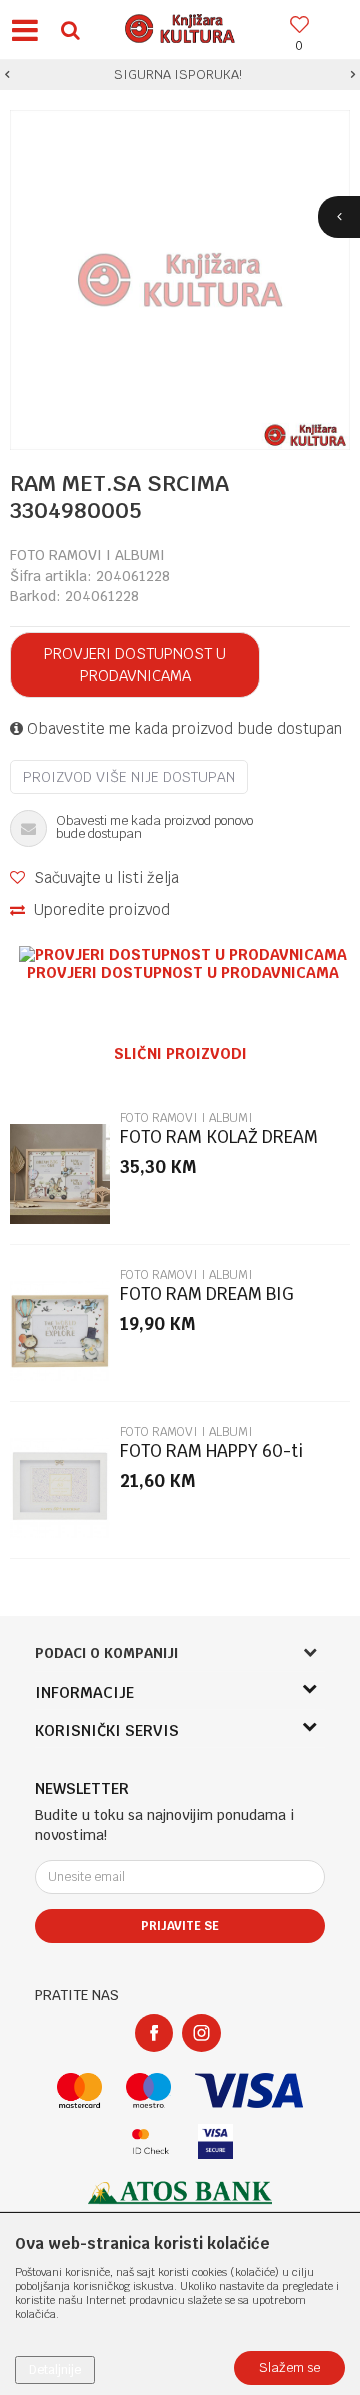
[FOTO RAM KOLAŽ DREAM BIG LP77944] (60, 1174)
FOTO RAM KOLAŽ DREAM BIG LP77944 (219, 1145)
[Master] (79, 2090)
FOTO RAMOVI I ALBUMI (87, 555)
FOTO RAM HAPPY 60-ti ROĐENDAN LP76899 (211, 1459)
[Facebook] (154, 2033)
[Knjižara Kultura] (180, 26)
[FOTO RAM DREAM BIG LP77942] (60, 1331)
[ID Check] (150, 2141)
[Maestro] (148, 2090)
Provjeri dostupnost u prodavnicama (135, 664)
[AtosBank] (180, 2192)
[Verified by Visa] (215, 2141)
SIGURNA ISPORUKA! (178, 74)
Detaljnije (55, 2370)
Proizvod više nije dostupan (129, 777)
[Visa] (249, 2090)
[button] (70, 29)
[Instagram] (201, 2033)
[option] (180, 75)
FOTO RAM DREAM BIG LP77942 (207, 1302)
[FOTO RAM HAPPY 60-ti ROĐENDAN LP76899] (60, 1488)
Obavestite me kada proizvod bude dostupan (182, 728)
